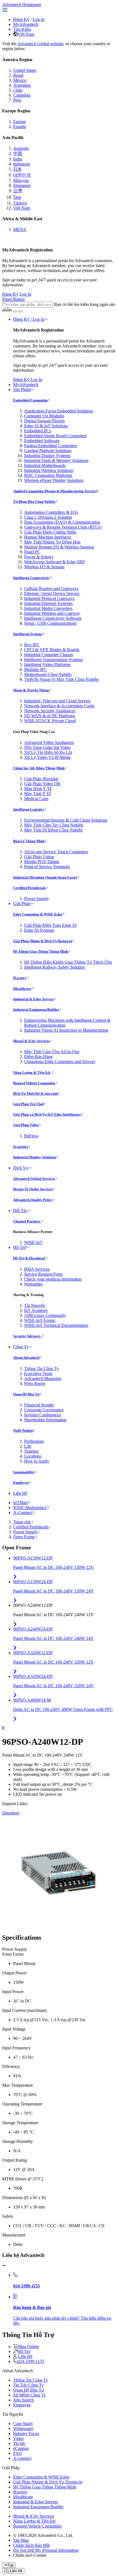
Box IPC (32, 645)
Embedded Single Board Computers (55, 436)
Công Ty (21, 1347)
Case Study (23, 2424)
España (19, 127)
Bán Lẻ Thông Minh (29, 841)
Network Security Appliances (50, 711)
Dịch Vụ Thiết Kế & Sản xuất (36, 1093)
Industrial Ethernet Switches (48, 603)
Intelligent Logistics (29, 809)
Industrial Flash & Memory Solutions (56, 460)
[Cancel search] (21, 311)
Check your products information (53, 1279)
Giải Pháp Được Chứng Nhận (50, 532)
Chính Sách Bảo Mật (31, 2545)
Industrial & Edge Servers (33, 999)
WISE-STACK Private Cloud (50, 721)
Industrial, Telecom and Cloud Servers (57, 701)
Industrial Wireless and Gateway (52, 613)
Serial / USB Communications (50, 623)
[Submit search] (15, 311)
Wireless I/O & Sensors (44, 567)
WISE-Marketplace (30, 1508)
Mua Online (29, 2347)
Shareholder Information (45, 1420)
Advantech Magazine (43, 1378)
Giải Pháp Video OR (42, 784)
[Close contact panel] (4, 2266)
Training (31, 1451)
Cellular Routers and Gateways (51, 589)
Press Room (35, 1383)
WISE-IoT (33, 1242)
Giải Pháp (22, 903)
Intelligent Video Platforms (47, 665)
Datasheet (11, 1813)
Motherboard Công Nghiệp (48, 674)
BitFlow (31, 1136)
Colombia (22, 95)
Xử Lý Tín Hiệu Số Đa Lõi (48, 752)
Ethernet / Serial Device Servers (52, 593)
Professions (34, 1441)
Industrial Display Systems (47, 456)
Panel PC (32, 552)
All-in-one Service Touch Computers (56, 852)
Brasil (18, 75)
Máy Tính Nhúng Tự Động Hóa (52, 542)
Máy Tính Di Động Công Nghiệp (53, 830)
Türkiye (20, 203)
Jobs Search (23, 2400)
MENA (20, 229)
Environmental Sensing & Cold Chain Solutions (66, 820)
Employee (21, 1483)
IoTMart (20, 1503)
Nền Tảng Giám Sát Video (47, 747)
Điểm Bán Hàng (38, 1057)
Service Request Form (43, 1274)
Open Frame (24, 1537)
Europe (19, 122)
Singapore (22, 185)
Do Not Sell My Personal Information (46, 2550)
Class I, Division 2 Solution (48, 517)
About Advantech (26, 1358)
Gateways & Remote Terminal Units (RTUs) (63, 527)
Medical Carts (36, 799)
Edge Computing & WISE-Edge (38, 914)
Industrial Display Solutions (35, 1157)
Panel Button (13, 299)
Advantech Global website (40, 44)
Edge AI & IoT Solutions (46, 426)
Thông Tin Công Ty (42, 1369)
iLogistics (21, 1147)
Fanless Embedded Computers (50, 446)
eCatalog (21, 2448)
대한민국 (22, 175)
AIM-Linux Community (45, 1315)
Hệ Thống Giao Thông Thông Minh (41, 951)
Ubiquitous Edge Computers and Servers (60, 1062)
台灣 (18, 191)
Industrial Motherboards (45, 465)
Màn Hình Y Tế (38, 789)
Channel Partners (27, 1221)
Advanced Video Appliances (49, 742)
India (18, 159)
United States (25, 70)
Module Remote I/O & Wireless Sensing (59, 547)
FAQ (18, 2453)
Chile (18, 90)
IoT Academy (36, 1310)
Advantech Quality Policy (33, 1200)
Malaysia (21, 180)
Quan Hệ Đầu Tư (26, 1394)
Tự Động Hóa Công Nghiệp (34, 502)
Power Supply (36, 899)
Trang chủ (22, 1522)
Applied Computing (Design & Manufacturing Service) (55, 491)
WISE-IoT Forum (40, 1320)
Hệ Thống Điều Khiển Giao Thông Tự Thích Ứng (68, 962)
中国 (18, 153)
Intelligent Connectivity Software (53, 618)
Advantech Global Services (34, 1179)
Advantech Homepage (22, 5)
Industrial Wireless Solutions (49, 470)
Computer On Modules (44, 416)
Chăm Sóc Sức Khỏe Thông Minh (39, 768)
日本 (18, 169)
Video (18, 2438)
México (20, 80)
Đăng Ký (21, 19)
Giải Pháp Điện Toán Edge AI (50, 925)
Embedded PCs (38, 431)
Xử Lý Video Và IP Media (47, 757)
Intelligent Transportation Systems (54, 660)
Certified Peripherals (29, 888)
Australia (21, 148)
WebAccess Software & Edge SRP (54, 562)
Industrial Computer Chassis (49, 655)
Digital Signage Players (44, 421)
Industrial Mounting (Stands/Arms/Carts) (45, 877)
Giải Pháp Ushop (39, 857)
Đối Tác (20, 1210)
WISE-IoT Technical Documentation (56, 1325)
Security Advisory (27, 1336)
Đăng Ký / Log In (29, 319)
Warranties (33, 1284)
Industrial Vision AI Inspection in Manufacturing (66, 1030)
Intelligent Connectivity (31, 578)
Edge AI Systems (39, 930)
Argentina (22, 85)
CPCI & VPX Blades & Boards (52, 650)
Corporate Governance (44, 1410)
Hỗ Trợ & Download (29, 1258)
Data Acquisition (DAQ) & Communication (62, 522)
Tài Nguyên (35, 1305)
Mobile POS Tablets (42, 862)
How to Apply (37, 1461)
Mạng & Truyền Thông (31, 690)
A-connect (22, 2458)
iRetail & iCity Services (31, 1041)
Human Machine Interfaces (48, 537)
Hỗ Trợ (19, 1247)
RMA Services (37, 1269)
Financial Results (39, 1405)
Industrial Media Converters (48, 608)
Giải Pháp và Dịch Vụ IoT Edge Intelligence (47, 1114)
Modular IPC (36, 669)
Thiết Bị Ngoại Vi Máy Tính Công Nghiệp (61, 679)
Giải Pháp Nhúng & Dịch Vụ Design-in (43, 941)
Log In (39, 19)
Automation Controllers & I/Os (51, 512)
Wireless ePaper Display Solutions (54, 480)
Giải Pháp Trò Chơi (28, 1104)
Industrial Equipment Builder (36, 1010)
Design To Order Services (33, 1189)
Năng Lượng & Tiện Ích (32, 1073)
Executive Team (38, 1373)
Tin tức (19, 2443)
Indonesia (22, 164)
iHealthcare (22, 989)
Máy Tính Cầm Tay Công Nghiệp (54, 825)
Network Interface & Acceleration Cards (59, 706)
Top (11, 2565)
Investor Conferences (43, 1415)
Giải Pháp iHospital (41, 779)
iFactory (20, 978)
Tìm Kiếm (22, 29)
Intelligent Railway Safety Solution (54, 967)
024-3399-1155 (31, 2361)
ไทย (17, 197)
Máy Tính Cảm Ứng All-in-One (52, 1052)
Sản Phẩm (22, 389)
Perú (17, 100)
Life (28, 1446)
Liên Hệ (20, 1493)
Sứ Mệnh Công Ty (29, 2395)
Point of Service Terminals (47, 867)
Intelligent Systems (28, 634)
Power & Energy (39, 557)
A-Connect (23, 1513)
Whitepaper (23, 2429)
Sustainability (24, 1472)
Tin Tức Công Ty (28, 2385)
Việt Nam (26, 34)
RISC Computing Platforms (48, 475)
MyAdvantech (26, 24)
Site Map (21, 2540)
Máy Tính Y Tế (38, 794)
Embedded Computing (30, 400)
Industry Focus (26, 2434)
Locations (33, 1456)
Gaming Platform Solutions (48, 451)
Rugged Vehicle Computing (34, 1083)
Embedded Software (42, 441)
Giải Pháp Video (26, 1125)
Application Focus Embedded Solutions (59, 411)
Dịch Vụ (21, 1168)
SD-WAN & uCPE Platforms (50, 716)
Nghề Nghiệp (23, 1430)
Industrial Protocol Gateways (49, 598)
